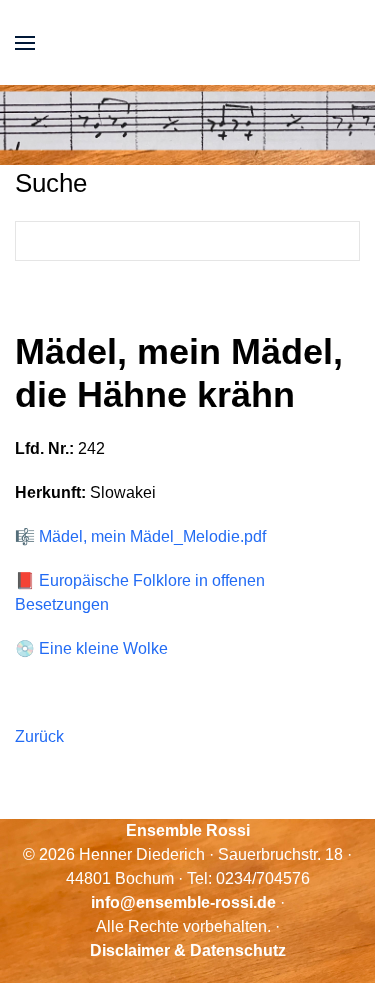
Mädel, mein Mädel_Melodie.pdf (152, 536)
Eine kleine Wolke (103, 648)
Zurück (39, 736)
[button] (25, 42)
